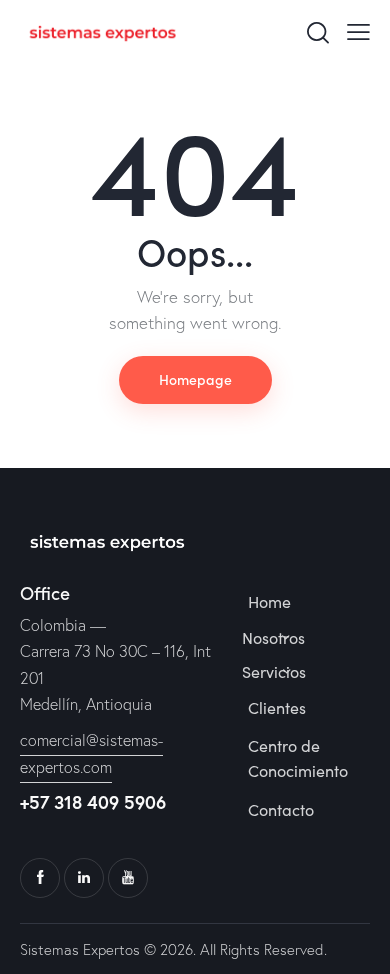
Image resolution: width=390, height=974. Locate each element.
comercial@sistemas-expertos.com (91, 753)
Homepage (195, 379)
